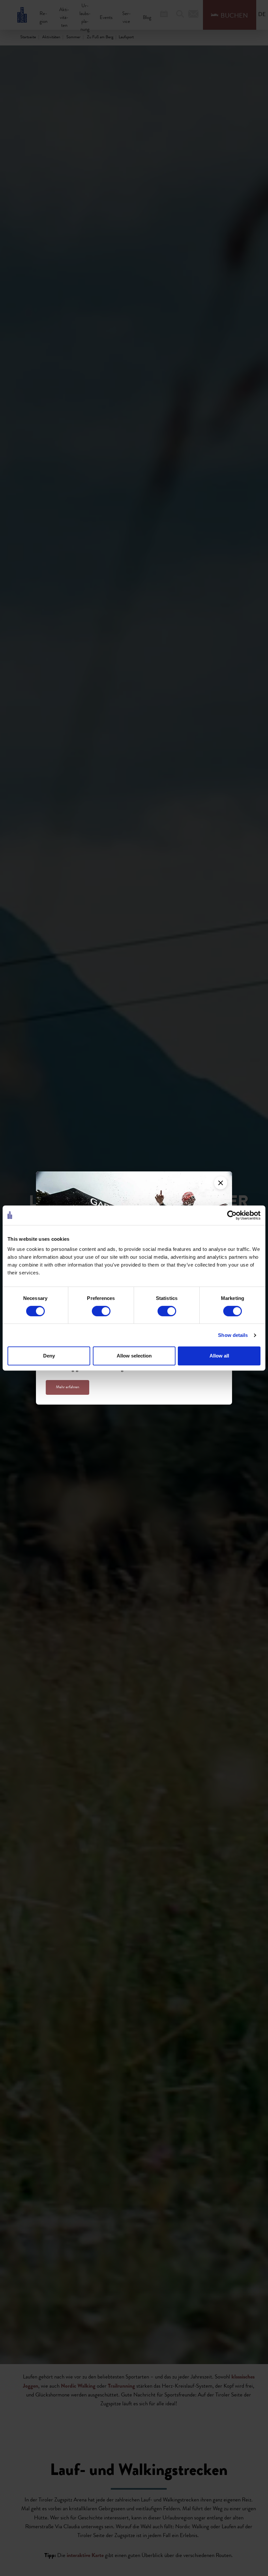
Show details (233, 1335)
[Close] (221, 1183)
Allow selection (134, 1356)
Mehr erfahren (67, 1387)
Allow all (219, 1356)
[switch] (101, 1311)
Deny (49, 1356)
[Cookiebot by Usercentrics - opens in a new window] (232, 1215)
